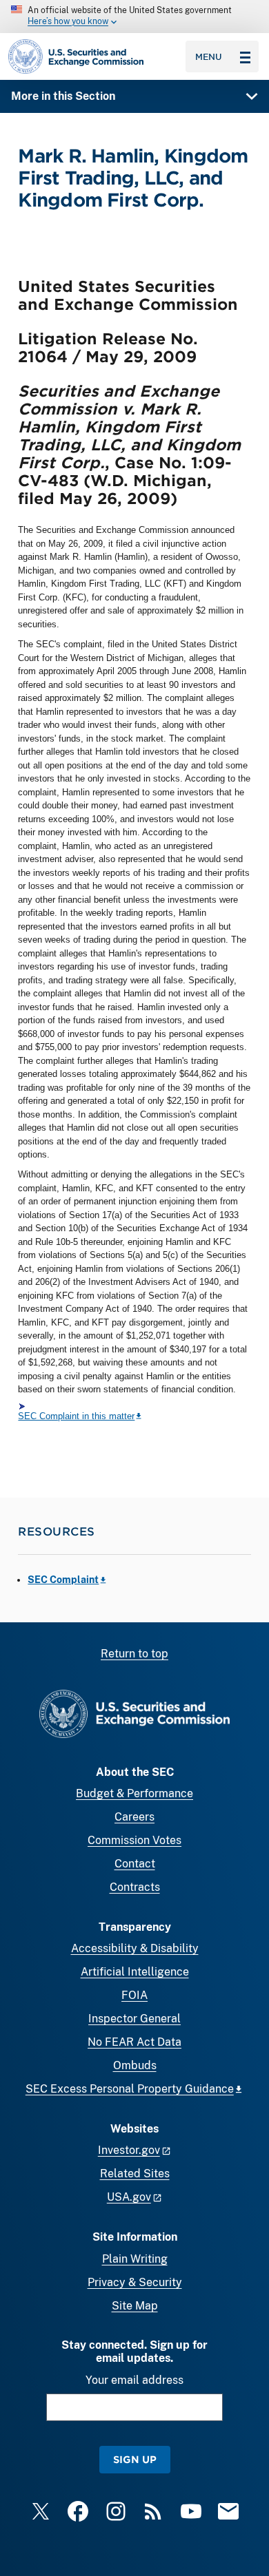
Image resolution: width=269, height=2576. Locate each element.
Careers (134, 1817)
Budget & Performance (134, 1793)
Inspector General (134, 2019)
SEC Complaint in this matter (76, 1416)
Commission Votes (134, 1840)
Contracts (135, 1887)
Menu (209, 56)
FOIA (134, 1995)
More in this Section (63, 96)
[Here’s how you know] (134, 17)
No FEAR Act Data (134, 2042)
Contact (135, 1864)
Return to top (134, 1654)
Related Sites (135, 2174)
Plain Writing (135, 2259)
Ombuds (135, 2065)
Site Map (135, 2306)
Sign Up (135, 2459)
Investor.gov (129, 2150)
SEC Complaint (63, 1580)
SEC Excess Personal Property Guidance (130, 2089)
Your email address (134, 2380)
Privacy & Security (135, 2282)
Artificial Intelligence (135, 1972)
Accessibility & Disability (135, 1948)
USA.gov (129, 2197)
